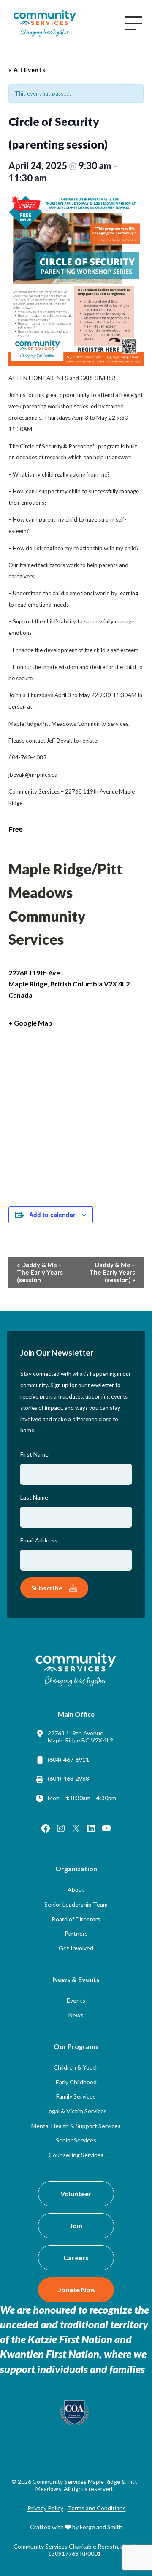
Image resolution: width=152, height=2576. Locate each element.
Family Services (76, 2096)
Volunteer (76, 2194)
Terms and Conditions (97, 2508)
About (76, 1890)
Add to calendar (52, 1215)
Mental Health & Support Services (76, 2126)
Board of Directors (76, 1919)
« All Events (27, 70)
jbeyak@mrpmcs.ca (33, 775)
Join (76, 2226)
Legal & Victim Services (76, 2111)
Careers (76, 2258)
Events (76, 2000)
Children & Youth (76, 2067)
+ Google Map (30, 1023)
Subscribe (47, 1588)
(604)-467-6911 (68, 1760)
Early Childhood (76, 2082)
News (76, 2015)
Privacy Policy (45, 2508)
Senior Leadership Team (76, 1904)
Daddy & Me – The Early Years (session (40, 1272)
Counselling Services (76, 2155)
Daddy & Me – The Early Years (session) (112, 1272)
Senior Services (76, 2140)
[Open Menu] (133, 23)
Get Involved (76, 1948)
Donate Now (76, 2290)
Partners (76, 1933)
